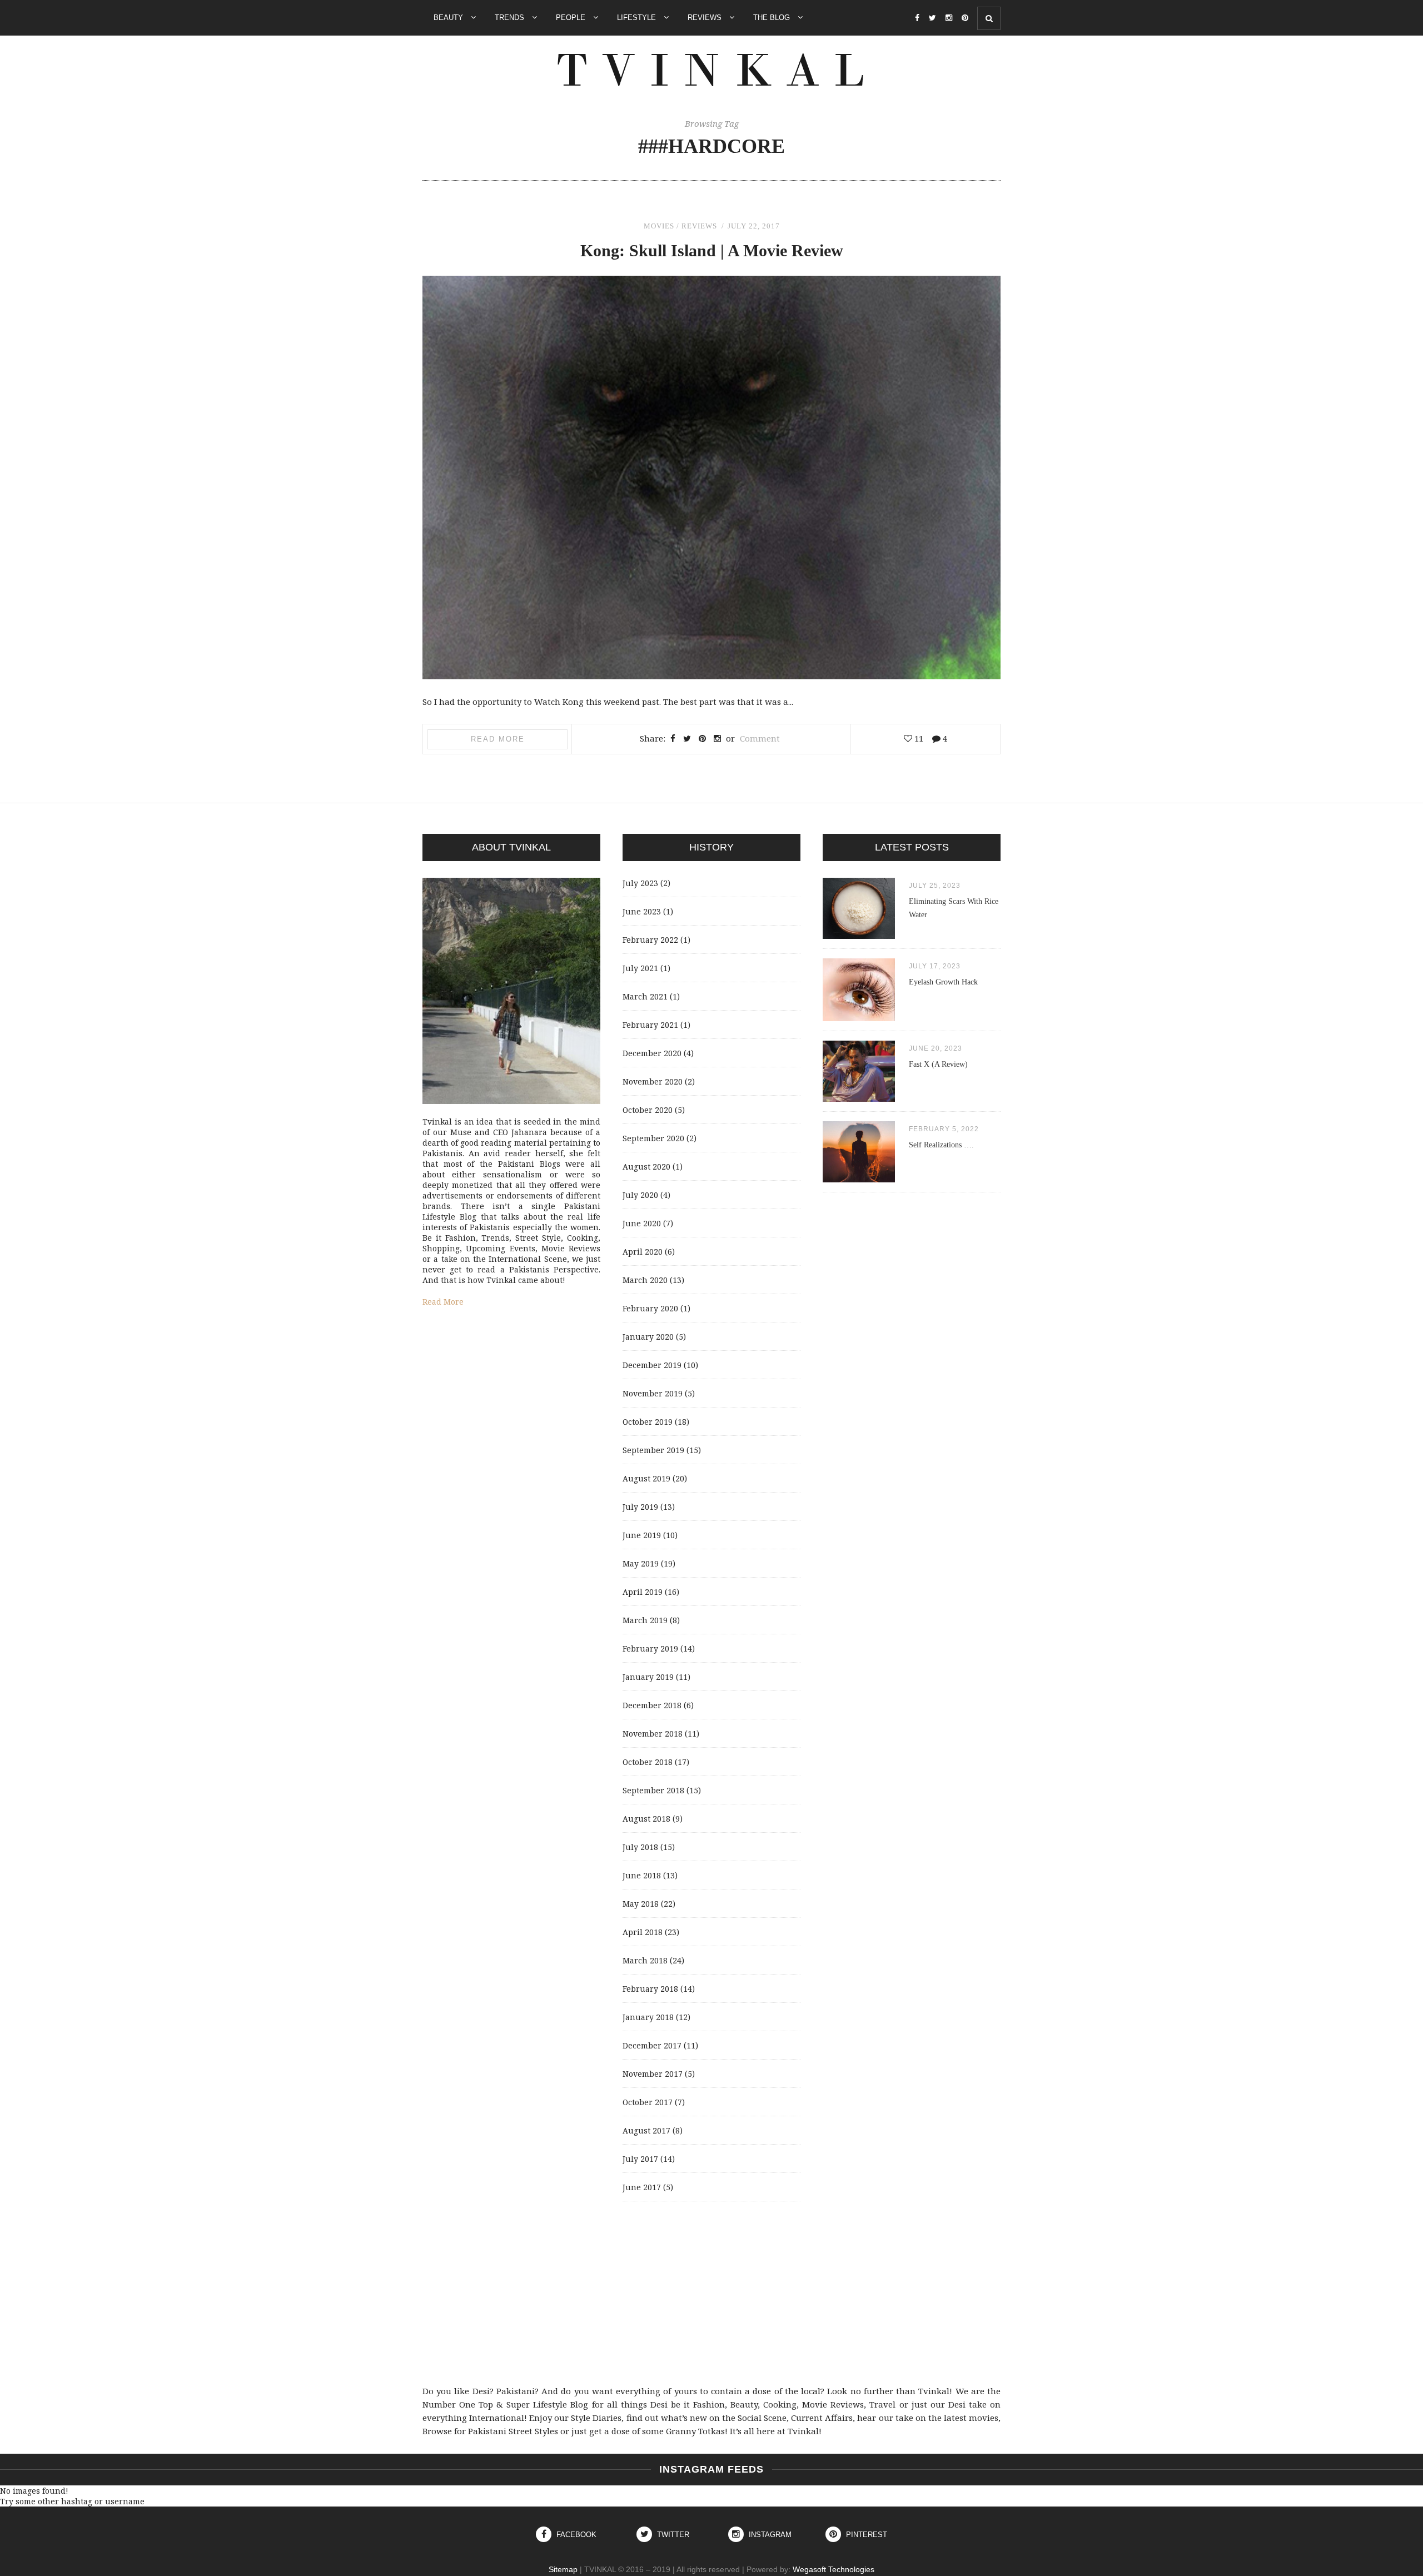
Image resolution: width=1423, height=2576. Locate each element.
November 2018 (653, 1734)
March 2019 (645, 1620)
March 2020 (645, 1280)
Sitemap (563, 2569)
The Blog (773, 18)
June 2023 (642, 911)
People (572, 18)
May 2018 (641, 1904)
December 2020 (652, 1053)
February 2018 (650, 1989)
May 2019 (641, 1563)
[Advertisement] (711, 2293)
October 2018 (648, 1762)
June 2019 (642, 1535)
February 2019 (650, 1648)
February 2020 (650, 1308)
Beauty (449, 18)
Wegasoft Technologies (834, 2569)
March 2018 (645, 1960)
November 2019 (653, 1393)
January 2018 (648, 2017)
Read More (498, 739)
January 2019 (648, 1677)
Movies (659, 226)
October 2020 (648, 1110)
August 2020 (646, 1167)
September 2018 (653, 1790)
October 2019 (648, 1422)
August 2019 (646, 1478)
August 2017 (646, 2130)
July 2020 (640, 1195)
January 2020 (648, 1337)
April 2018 (643, 1932)
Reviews (706, 18)
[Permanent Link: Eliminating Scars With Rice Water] (859, 936)
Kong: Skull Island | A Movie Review (712, 250)
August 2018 (646, 1819)
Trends (511, 18)
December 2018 (652, 1705)
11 (918, 738)
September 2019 (653, 1450)
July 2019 (640, 1507)
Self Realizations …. (941, 1145)
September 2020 (653, 1138)
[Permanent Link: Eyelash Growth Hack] (859, 1018)
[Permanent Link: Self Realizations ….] (859, 1179)
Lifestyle (638, 18)
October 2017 (648, 2102)
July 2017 (640, 2159)
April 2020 (643, 1252)
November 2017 (653, 2074)
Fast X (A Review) (938, 1064)
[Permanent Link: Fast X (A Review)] (859, 1099)
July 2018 (640, 1847)
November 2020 (653, 1081)
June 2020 (642, 1223)
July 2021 (640, 968)
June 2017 (642, 2187)
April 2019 (643, 1592)
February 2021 (650, 1025)
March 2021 (645, 996)
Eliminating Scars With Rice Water (954, 908)
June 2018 (642, 1875)
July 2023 (640, 883)
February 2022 (650, 940)
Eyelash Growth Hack (943, 982)
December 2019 (652, 1365)
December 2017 (652, 2045)
